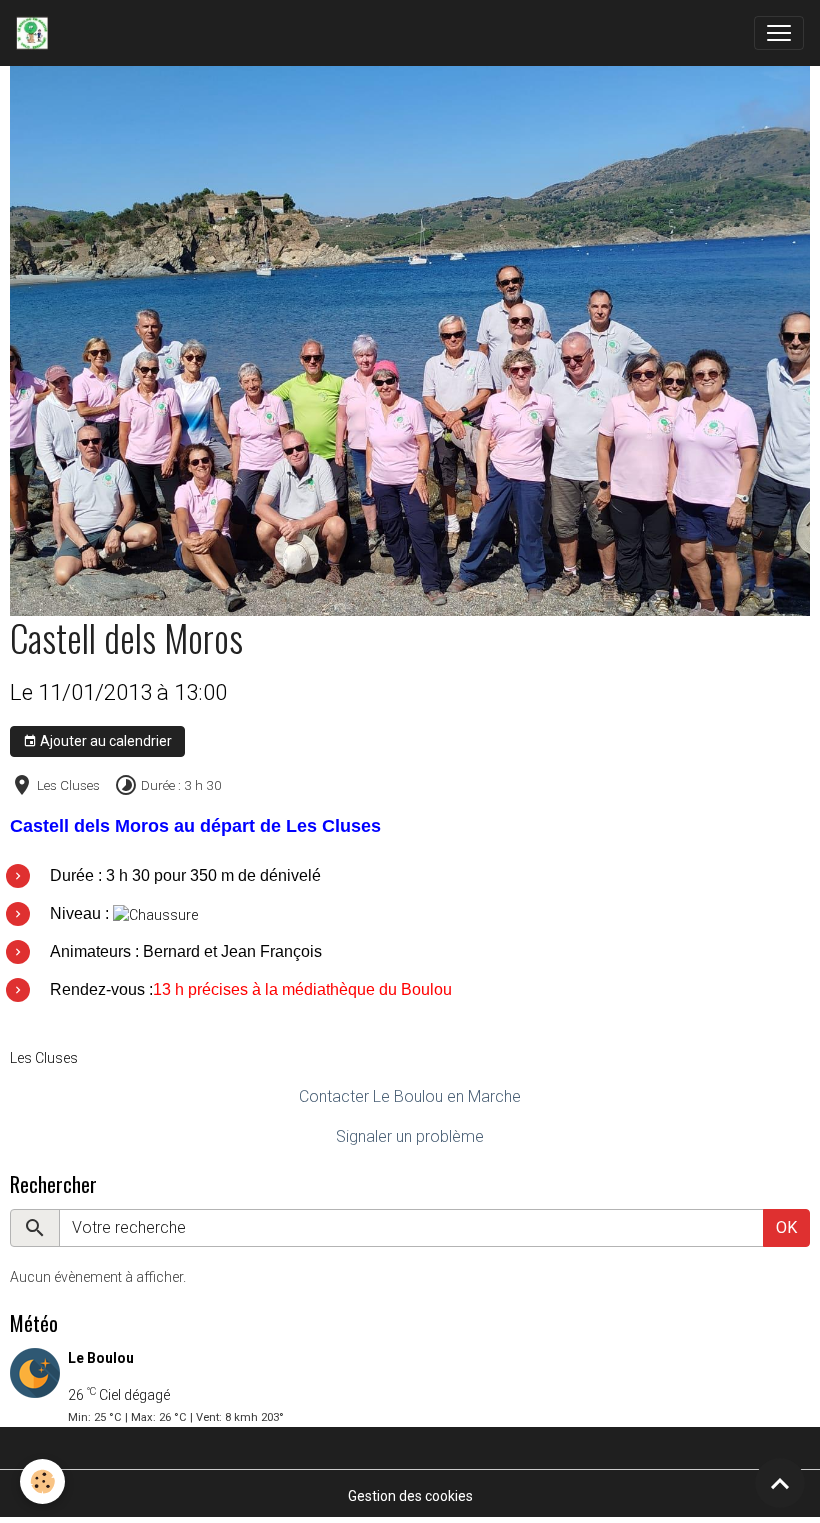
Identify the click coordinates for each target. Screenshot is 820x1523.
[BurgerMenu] (779, 33)
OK (786, 1227)
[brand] (36, 33)
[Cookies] (42, 1481)
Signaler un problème (410, 1136)
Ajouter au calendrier (104, 741)
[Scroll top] (780, 1483)
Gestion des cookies (410, 1496)
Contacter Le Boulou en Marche (410, 1096)
